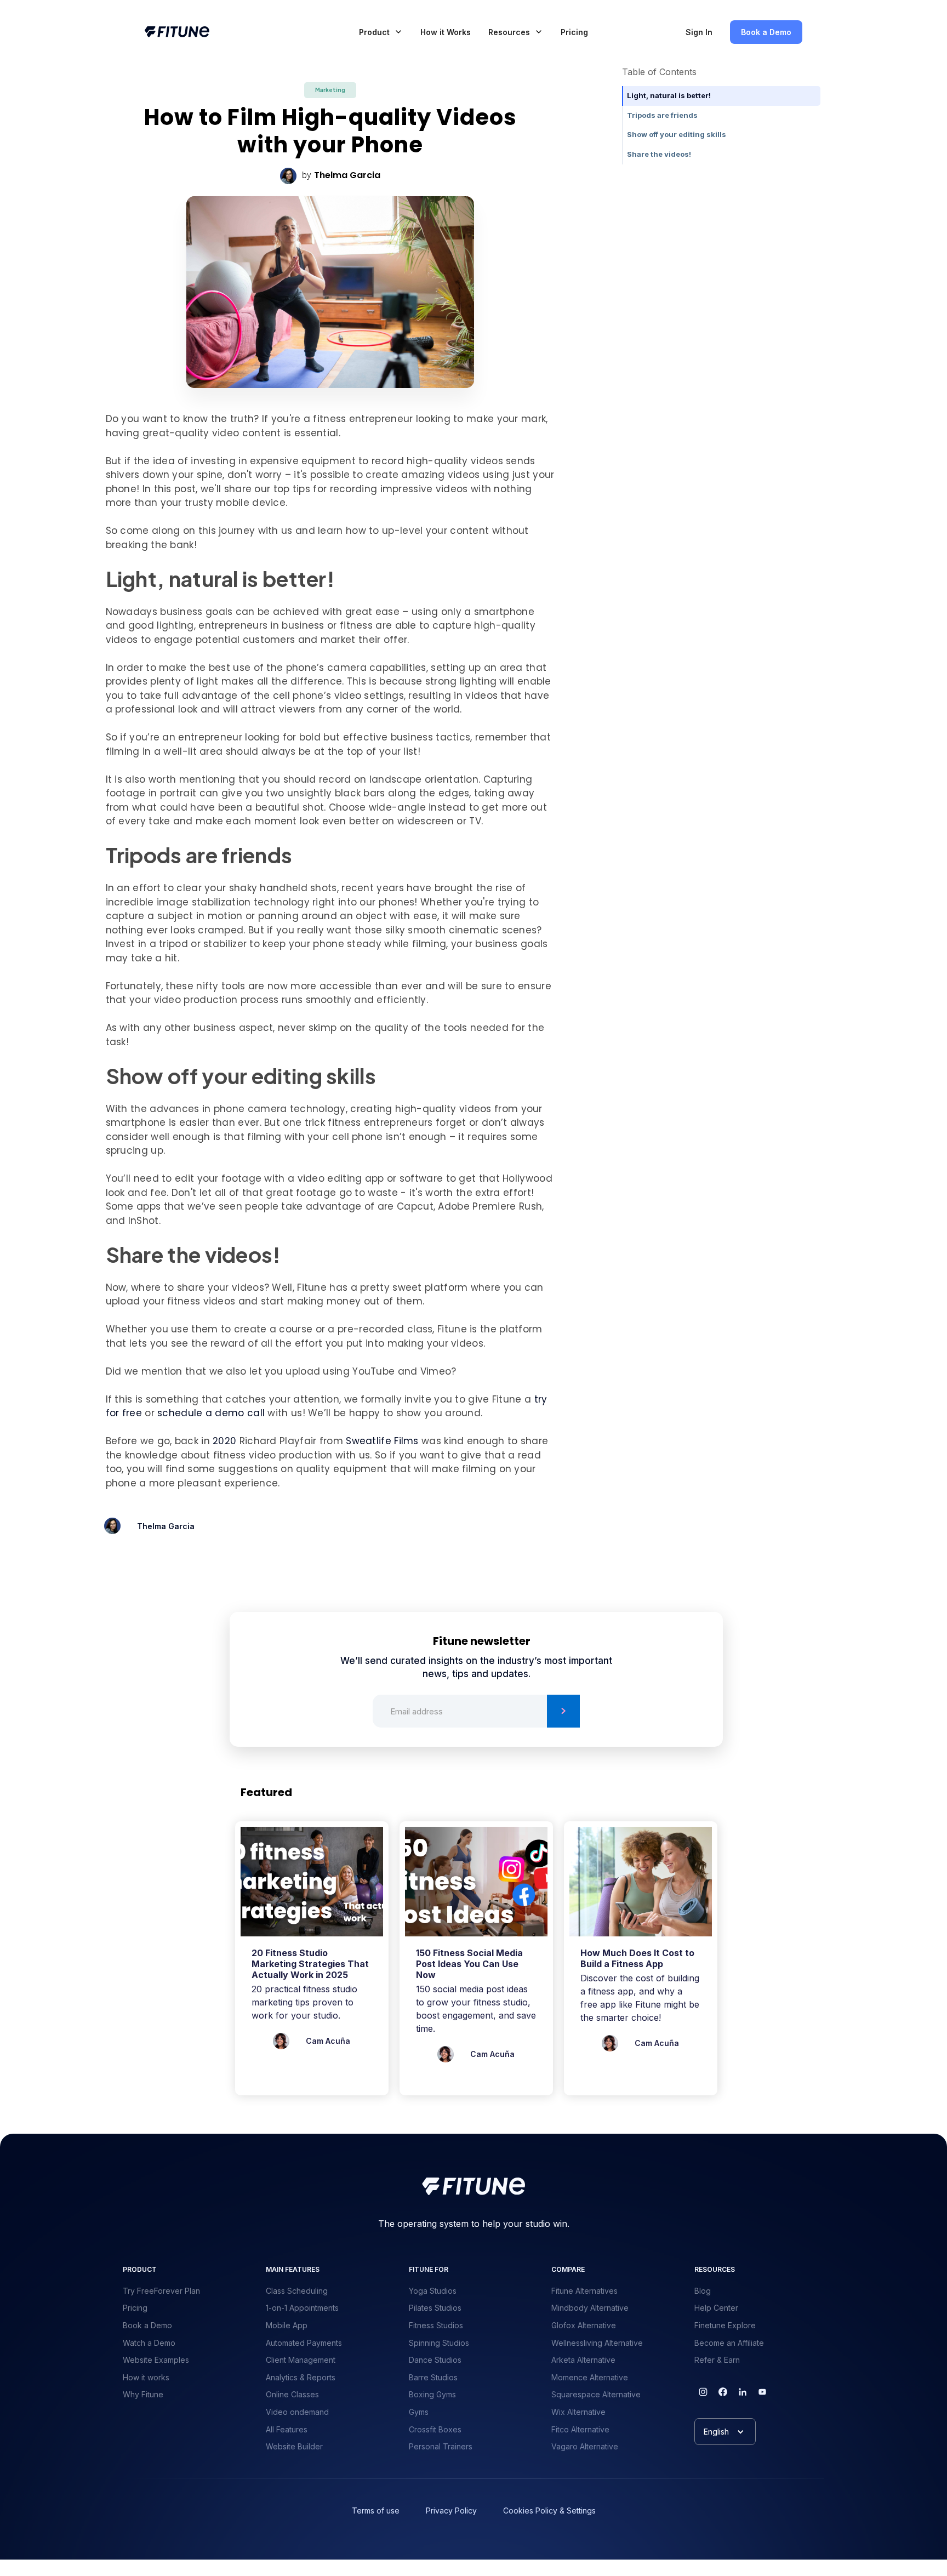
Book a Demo (766, 32)
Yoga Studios (433, 2291)
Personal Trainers (441, 2446)
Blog (703, 2291)
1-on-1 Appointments (302, 2308)
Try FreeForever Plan (161, 2291)
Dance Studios (435, 2360)
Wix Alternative (578, 2412)
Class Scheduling (297, 2291)
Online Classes (292, 2394)
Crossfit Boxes (435, 2429)
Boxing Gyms (432, 2394)
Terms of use (376, 2511)
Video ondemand (297, 2412)
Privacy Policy (451, 2511)
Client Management (301, 2360)
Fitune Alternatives (584, 2291)
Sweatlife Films (382, 1441)
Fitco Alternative (580, 2429)
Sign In (699, 32)
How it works (146, 2377)
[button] (381, 32)
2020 (224, 1441)
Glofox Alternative (584, 2325)
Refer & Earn (717, 2360)
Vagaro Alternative (585, 2446)
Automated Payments (304, 2343)
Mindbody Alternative (590, 2308)
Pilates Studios (435, 2308)
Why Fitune (143, 2394)
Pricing (574, 32)
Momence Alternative (590, 2377)
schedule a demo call (211, 1413)
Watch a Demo (149, 2343)
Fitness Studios (436, 2325)
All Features (287, 2429)
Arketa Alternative (583, 2360)
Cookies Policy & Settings (549, 2511)
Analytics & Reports (301, 2377)
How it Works (446, 32)
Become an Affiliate (729, 2343)
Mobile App (287, 2325)
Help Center (716, 2308)
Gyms (419, 2412)
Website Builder (294, 2446)
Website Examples (156, 2360)
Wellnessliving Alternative (597, 2343)
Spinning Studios (439, 2343)
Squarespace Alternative (596, 2394)
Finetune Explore (725, 2325)
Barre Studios (433, 2377)
